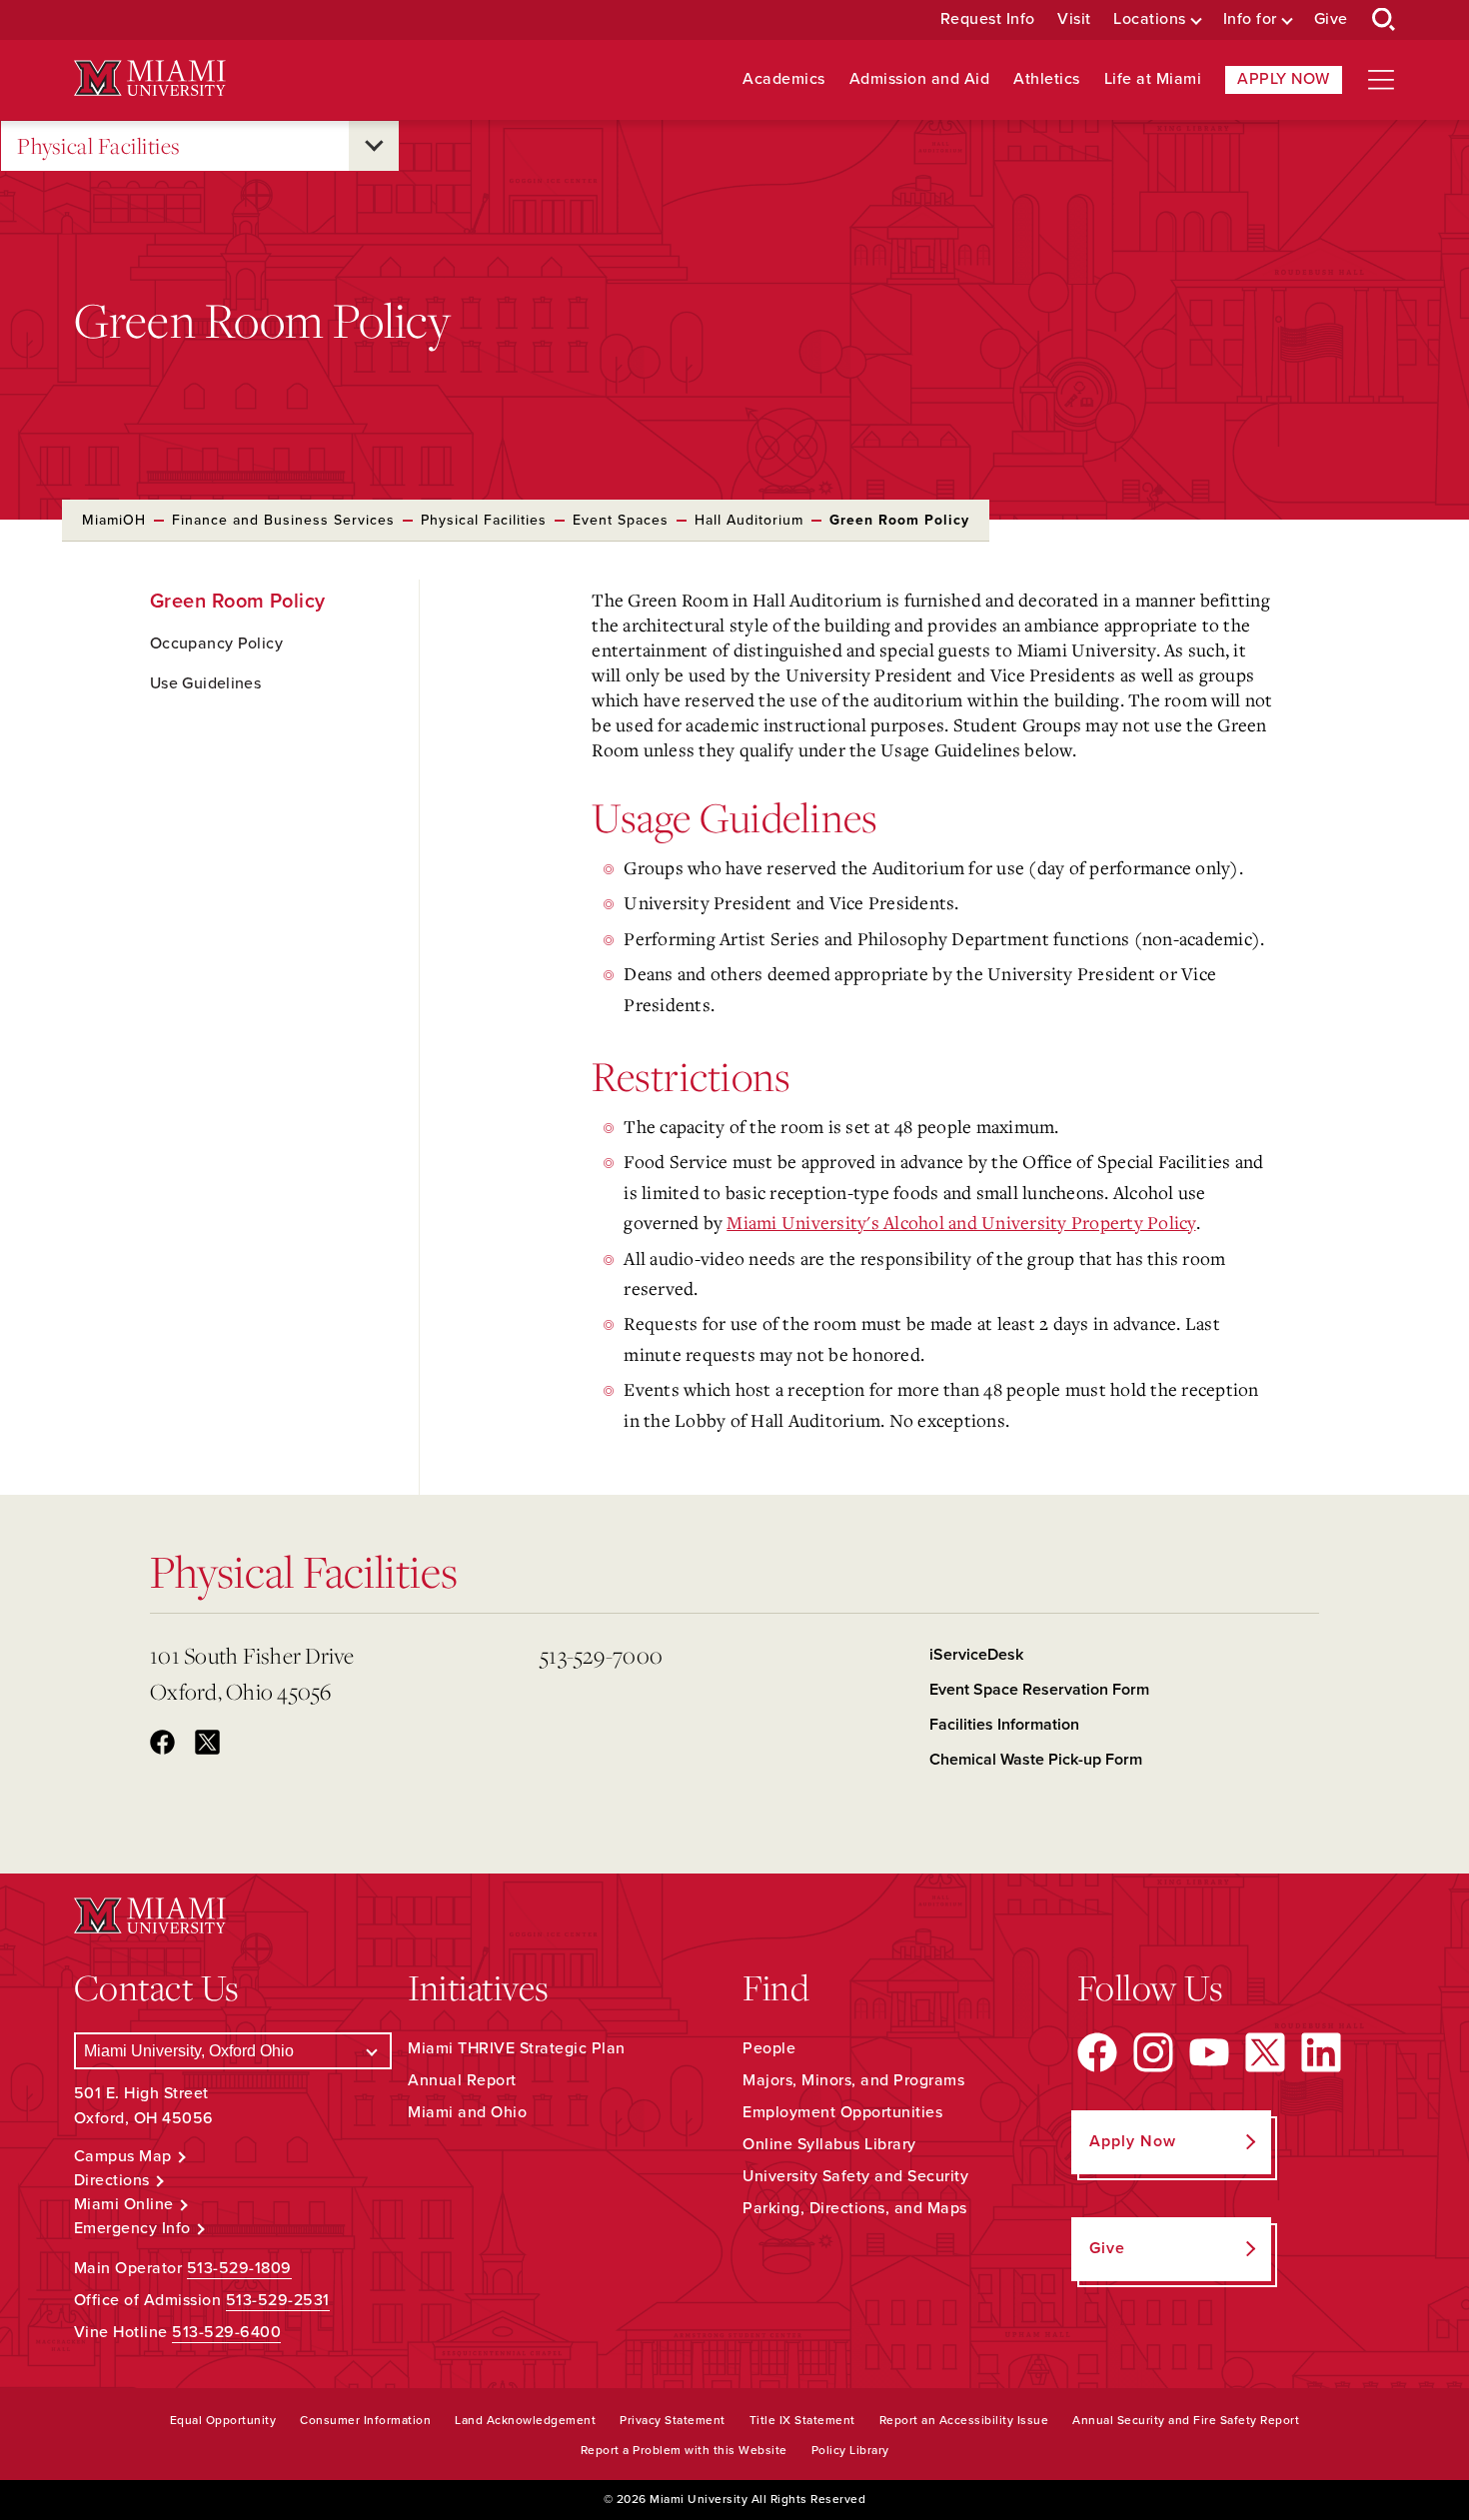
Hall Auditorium (749, 520)
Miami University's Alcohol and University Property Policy (961, 1222)
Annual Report (462, 2080)
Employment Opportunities (842, 2112)
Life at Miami (1153, 79)
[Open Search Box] (1384, 20)
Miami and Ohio (467, 2112)
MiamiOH (114, 520)
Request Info (988, 19)
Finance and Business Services (283, 520)
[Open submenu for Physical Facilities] (374, 146)
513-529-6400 (226, 2332)
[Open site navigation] (1381, 80)
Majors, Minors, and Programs (853, 2080)
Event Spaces (621, 520)
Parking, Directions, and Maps (855, 2208)
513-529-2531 (278, 2300)
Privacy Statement (673, 2420)
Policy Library (850, 2450)
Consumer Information (365, 2420)
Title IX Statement (802, 2420)
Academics (784, 79)
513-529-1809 (239, 2268)
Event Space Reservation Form (1039, 1690)
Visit (1074, 19)
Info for (1250, 19)
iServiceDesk (976, 1655)
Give (1331, 19)
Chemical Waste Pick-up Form (1036, 1760)
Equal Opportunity (223, 2420)
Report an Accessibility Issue (964, 2420)
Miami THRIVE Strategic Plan (517, 2048)
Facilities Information (1004, 1725)
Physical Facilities (99, 145)
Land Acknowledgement (525, 2420)
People (769, 2048)
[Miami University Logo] (150, 78)
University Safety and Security (855, 2176)
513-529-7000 (601, 1655)
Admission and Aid (920, 79)
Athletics (1047, 79)
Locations (1150, 19)
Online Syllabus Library (829, 2144)
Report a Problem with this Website (684, 2450)
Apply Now (1284, 79)
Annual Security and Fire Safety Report (1186, 2420)
